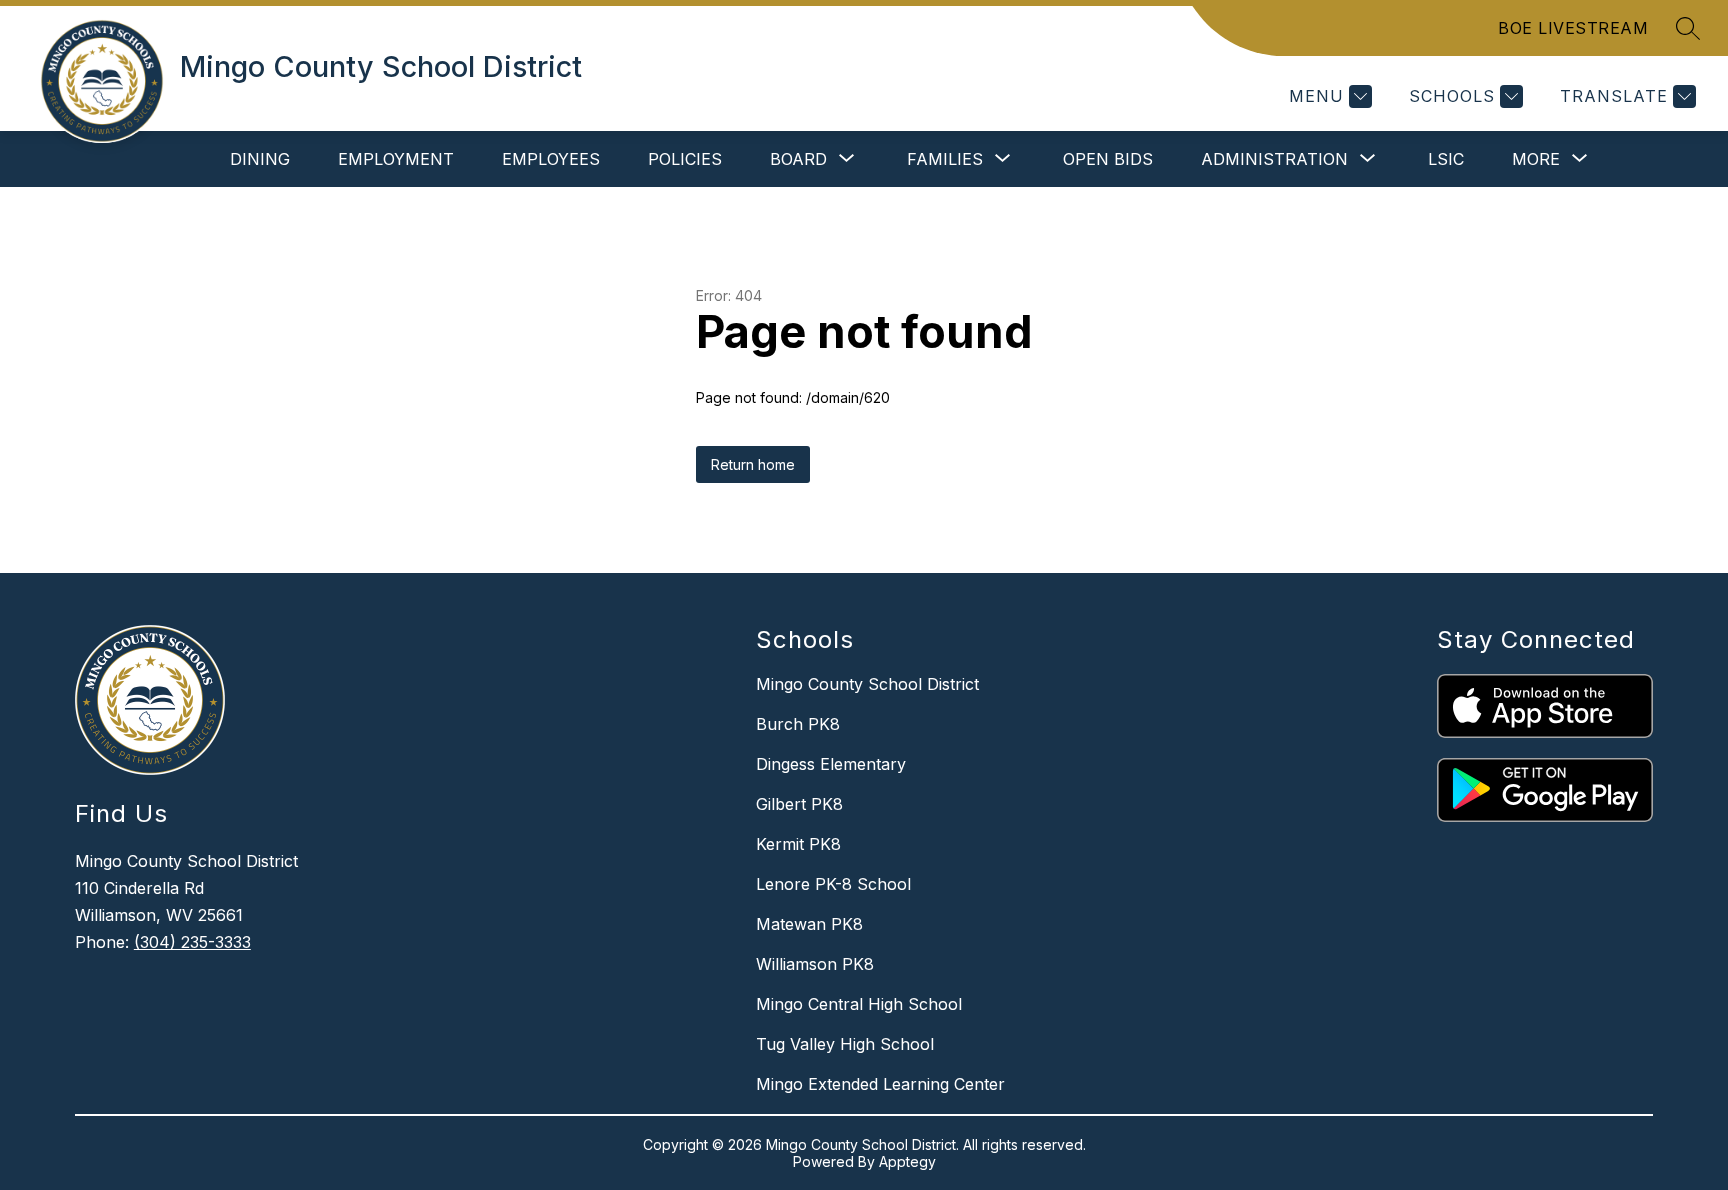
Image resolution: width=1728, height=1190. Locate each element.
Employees (551, 159)
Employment (396, 159)
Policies (685, 159)
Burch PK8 (798, 724)
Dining (260, 159)
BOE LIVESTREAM (1573, 28)
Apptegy (907, 1161)
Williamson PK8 (815, 964)
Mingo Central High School (859, 1004)
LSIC (1446, 159)
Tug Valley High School (845, 1044)
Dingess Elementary (831, 764)
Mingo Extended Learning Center (880, 1084)
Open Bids (1108, 159)
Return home (753, 464)
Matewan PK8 (809, 924)
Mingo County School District (867, 684)
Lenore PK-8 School (833, 884)
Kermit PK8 (798, 844)
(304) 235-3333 (192, 942)
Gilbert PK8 (799, 804)
